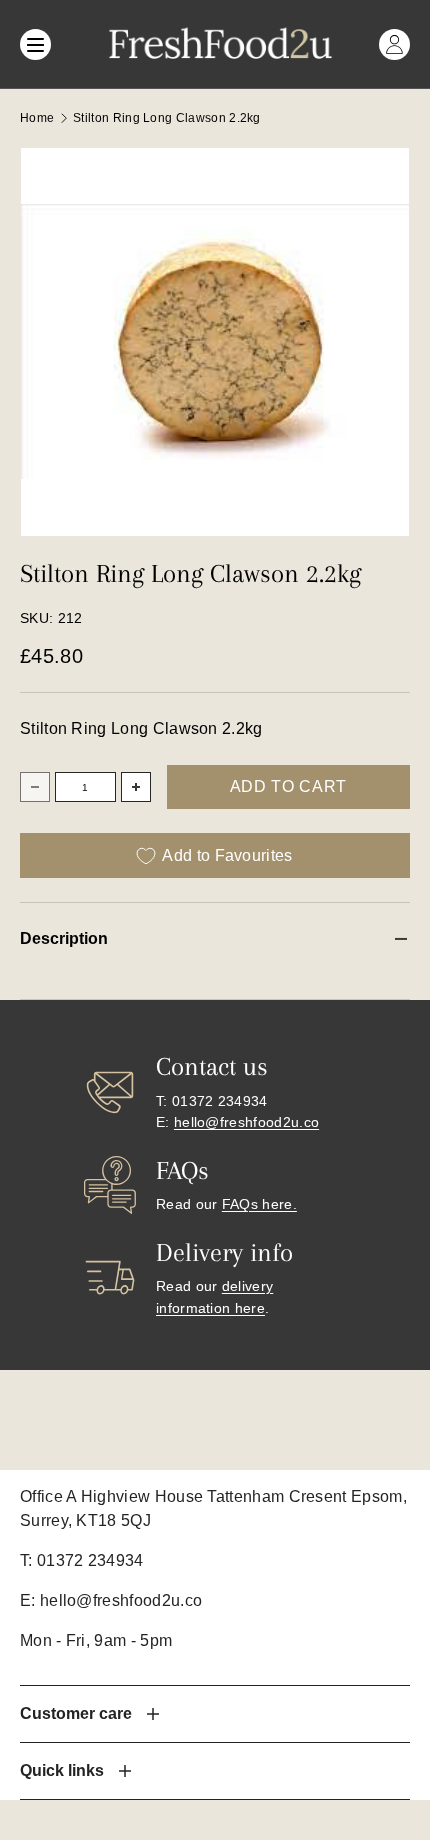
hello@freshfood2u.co (246, 1122)
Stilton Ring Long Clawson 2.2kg (167, 118)
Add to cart (288, 786)
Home (37, 118)
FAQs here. (259, 1204)
